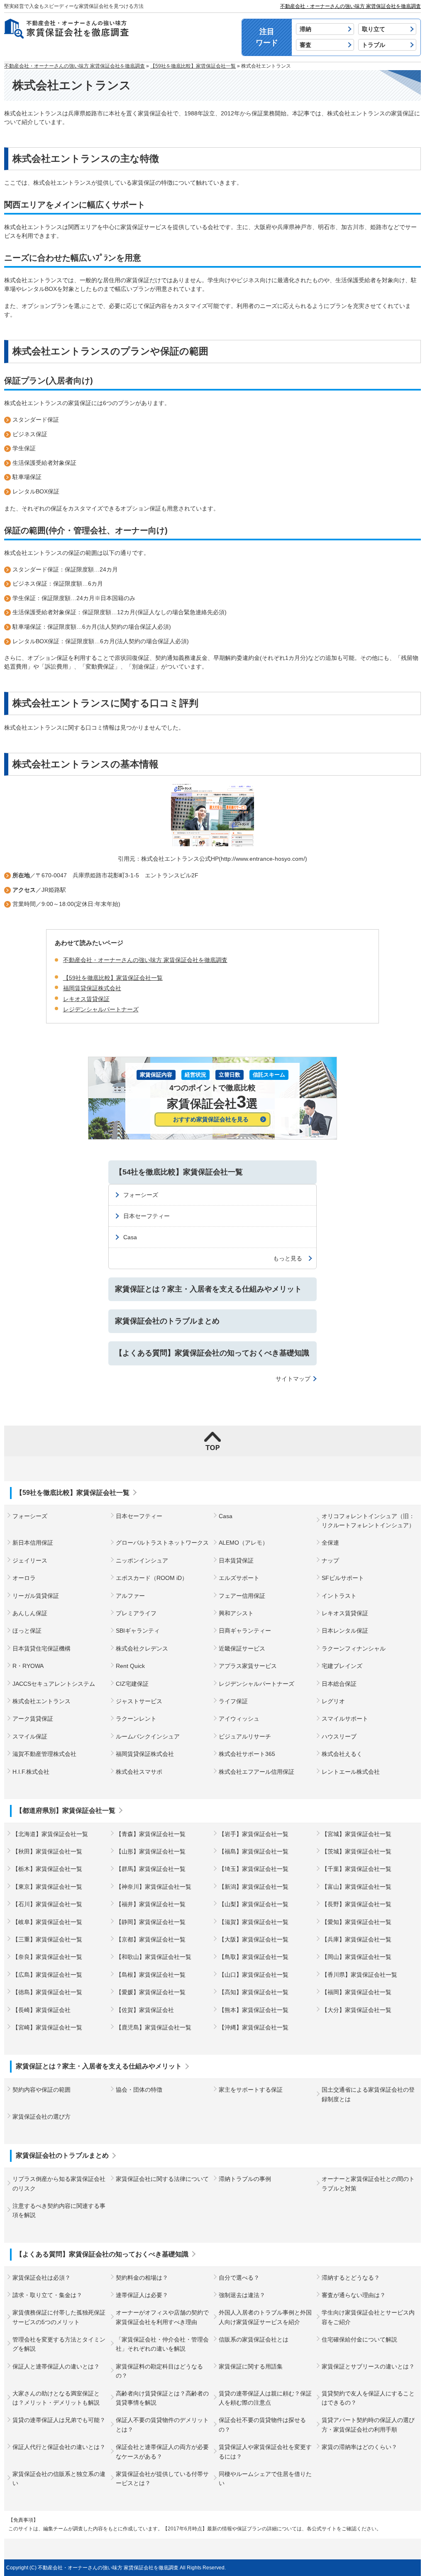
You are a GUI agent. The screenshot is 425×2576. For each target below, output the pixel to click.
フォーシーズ (141, 1195)
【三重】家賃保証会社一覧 (47, 1939)
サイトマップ (293, 1379)
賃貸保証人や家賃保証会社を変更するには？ (265, 2451)
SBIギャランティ (138, 1631)
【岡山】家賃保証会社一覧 (357, 1957)
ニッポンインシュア (142, 1560)
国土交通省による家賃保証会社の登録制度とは (368, 2094)
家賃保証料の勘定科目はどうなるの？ (159, 2371)
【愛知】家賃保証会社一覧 (357, 1922)
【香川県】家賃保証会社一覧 (359, 1975)
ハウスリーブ (339, 1736)
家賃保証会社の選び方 (42, 2117)
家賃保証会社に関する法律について (162, 2179)
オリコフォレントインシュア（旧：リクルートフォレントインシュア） (368, 1521)
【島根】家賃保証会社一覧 (151, 1975)
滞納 (305, 29)
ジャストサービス (139, 1701)
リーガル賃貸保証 (36, 1596)
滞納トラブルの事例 (245, 2179)
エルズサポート (239, 1578)
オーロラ (24, 1578)
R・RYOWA (28, 1666)
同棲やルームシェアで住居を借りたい (265, 2478)
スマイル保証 (30, 1736)
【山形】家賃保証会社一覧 (151, 1851)
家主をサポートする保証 (251, 2090)
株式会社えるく (342, 1754)
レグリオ (333, 1701)
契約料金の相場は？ (142, 2278)
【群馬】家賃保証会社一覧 (151, 1869)
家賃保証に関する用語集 (251, 2366)
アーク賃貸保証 (33, 1719)
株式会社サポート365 (247, 1754)
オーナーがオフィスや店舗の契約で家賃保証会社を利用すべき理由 (162, 2317)
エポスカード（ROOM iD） (152, 1578)
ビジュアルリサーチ (245, 1736)
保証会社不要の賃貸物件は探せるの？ (262, 2425)
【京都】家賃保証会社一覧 (151, 1939)
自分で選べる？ (239, 2278)
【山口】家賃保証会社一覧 (254, 1975)
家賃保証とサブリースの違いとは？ (368, 2366)
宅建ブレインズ (342, 1666)
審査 (305, 45)
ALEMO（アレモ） (243, 1543)
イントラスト (339, 1596)
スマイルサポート (345, 1719)
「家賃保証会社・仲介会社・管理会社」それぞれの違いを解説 (162, 2344)
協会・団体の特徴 (139, 2090)
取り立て (374, 29)
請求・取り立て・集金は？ (47, 2295)
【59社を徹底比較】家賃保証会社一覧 (113, 978)
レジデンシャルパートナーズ (256, 1684)
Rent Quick (130, 1666)
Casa (130, 1237)
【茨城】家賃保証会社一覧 (357, 1851)
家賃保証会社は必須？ (42, 2278)
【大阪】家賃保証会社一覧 (254, 1939)
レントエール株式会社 (351, 1772)
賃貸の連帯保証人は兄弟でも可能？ (59, 2420)
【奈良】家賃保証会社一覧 (47, 1957)
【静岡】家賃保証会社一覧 (151, 1922)
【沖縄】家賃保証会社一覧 (254, 2027)
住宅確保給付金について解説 (359, 2339)
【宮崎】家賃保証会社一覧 (47, 2027)
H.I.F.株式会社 (31, 1772)
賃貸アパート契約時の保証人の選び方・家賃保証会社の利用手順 (368, 2425)
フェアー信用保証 (242, 1596)
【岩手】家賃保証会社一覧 (254, 1834)
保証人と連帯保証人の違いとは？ (56, 2366)
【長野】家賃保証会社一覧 (357, 1904)
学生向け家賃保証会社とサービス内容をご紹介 (368, 2317)
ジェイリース (30, 1560)
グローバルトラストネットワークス (162, 1543)
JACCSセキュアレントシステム (54, 1684)
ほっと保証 (27, 1631)
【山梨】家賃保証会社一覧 (254, 1904)
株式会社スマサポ (139, 1772)
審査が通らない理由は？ (354, 2295)
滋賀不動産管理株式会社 (44, 1754)
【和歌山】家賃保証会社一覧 (154, 1957)
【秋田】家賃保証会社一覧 (47, 1851)
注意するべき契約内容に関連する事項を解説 (59, 2210)
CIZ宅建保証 (132, 1684)
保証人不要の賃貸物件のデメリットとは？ (162, 2425)
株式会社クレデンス (142, 1648)
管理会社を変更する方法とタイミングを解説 (59, 2344)
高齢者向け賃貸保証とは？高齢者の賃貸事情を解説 (162, 2398)
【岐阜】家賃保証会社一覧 (47, 1922)
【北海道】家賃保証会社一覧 (50, 1834)
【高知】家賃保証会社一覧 (254, 1992)
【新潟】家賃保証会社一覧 (254, 1887)
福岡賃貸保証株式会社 (145, 1754)
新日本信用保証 (33, 1543)
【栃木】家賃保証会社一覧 (47, 1869)
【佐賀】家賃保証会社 (145, 2010)
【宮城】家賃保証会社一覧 (357, 1834)
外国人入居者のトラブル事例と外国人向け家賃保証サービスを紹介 (265, 2317)
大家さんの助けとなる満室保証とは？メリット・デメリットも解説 (56, 2398)
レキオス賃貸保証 (345, 1613)
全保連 (330, 1543)
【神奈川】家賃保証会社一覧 (154, 1887)
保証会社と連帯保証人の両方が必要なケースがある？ (162, 2451)
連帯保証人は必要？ (142, 2295)
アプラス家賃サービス (248, 1666)
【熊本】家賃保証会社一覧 (254, 2010)
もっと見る (288, 1258)
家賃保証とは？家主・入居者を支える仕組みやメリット (208, 1289)
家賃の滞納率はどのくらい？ (359, 2447)
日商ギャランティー (245, 1631)
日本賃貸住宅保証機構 (42, 1648)
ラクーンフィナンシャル (354, 1648)
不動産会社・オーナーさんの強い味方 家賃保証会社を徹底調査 (351, 6)
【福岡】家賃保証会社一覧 (357, 1992)
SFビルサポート (343, 1578)
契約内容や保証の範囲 (42, 2090)
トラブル (374, 45)
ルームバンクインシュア (148, 1736)
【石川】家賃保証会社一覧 (47, 1904)
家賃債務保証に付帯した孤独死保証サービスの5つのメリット (59, 2317)
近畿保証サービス (242, 1648)
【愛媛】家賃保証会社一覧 (151, 1992)
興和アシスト (236, 1613)
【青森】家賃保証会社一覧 (151, 1834)
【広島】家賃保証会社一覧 (47, 1975)
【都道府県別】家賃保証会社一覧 (66, 1811)
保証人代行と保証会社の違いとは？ (59, 2447)
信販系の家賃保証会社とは (254, 2339)
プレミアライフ (136, 1613)
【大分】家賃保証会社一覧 (357, 2010)
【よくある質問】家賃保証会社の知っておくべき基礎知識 (212, 1353)
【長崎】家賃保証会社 (42, 2010)
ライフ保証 (233, 1701)
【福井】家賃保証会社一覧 (151, 1904)
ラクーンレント (136, 1719)
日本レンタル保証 (345, 1631)
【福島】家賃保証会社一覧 (254, 1851)
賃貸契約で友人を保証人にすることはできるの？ (368, 2398)
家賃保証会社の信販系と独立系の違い (59, 2478)
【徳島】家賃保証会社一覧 (47, 1992)
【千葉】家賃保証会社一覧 (357, 1869)
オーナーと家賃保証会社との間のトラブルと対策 (368, 2183)
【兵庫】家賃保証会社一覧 (357, 1939)
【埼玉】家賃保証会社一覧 (254, 1869)
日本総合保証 (339, 1684)
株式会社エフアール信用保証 (256, 1772)
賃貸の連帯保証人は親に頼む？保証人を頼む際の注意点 (265, 2398)
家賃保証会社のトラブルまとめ (167, 1321)
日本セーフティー (147, 1216)
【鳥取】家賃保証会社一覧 (254, 1957)
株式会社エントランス (42, 1701)
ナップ (330, 1560)
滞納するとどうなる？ (351, 2278)
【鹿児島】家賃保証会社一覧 (154, 2027)
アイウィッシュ (239, 1719)
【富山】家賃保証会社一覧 (357, 1887)
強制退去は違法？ (242, 2295)
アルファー (130, 1596)
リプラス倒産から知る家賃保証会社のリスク (59, 2183)
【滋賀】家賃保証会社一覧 (254, 1922)
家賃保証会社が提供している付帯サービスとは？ (162, 2478)
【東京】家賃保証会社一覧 (47, 1887)
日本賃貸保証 (236, 1560)
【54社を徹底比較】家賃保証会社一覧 (179, 1172)
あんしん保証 (30, 1613)
